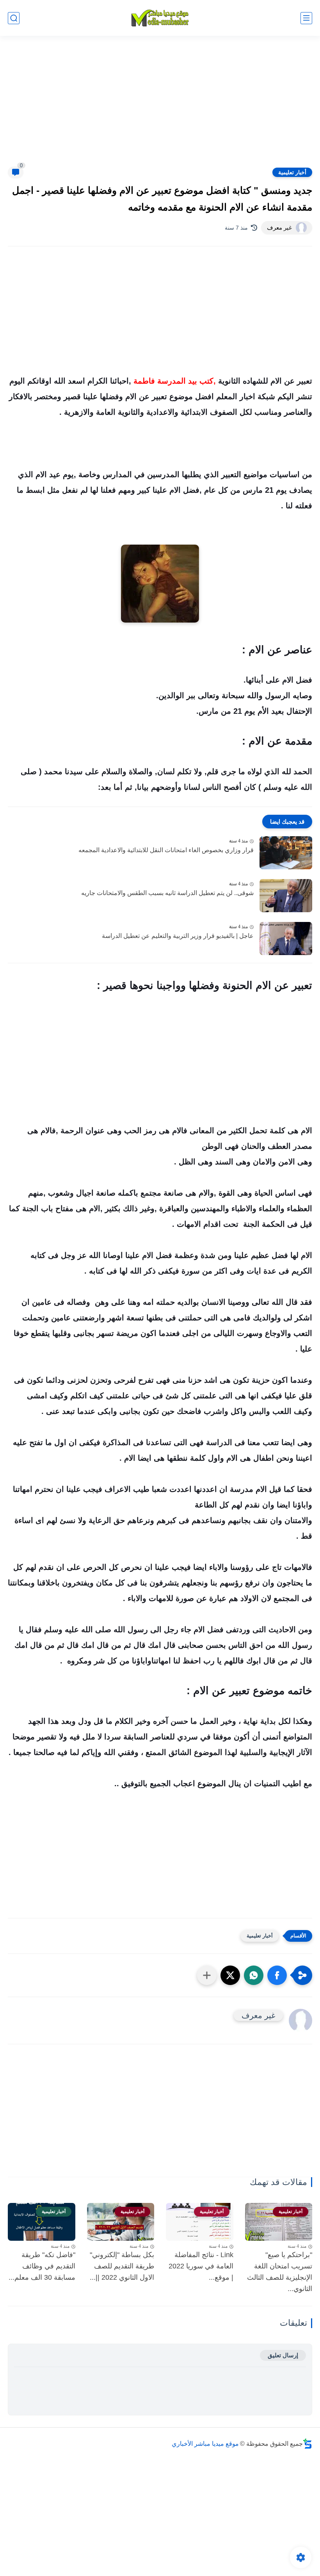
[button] (277, 1975)
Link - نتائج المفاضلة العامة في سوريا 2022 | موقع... (201, 2266)
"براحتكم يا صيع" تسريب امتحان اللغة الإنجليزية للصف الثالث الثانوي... (280, 2272)
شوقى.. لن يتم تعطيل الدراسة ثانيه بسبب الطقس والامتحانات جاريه (167, 893)
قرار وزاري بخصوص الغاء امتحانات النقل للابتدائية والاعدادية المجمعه (166, 850)
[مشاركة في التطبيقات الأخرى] (207, 1975)
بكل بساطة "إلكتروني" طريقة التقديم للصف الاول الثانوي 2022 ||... (122, 2266)
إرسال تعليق (283, 2355)
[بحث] (14, 18)
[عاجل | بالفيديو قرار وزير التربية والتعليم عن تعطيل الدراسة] (286, 939)
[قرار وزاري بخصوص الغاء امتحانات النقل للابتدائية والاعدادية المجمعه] (286, 853)
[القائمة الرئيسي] (306, 18)
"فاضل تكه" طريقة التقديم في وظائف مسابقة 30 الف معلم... (42, 2266)
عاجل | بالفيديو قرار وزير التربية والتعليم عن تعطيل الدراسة (178, 936)
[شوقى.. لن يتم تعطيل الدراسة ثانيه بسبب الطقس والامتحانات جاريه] (286, 896)
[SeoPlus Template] (308, 2444)
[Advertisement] (160, 106)
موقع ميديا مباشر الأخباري (205, 2444)
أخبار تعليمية (292, 172)
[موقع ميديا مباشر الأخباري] (160, 18)
